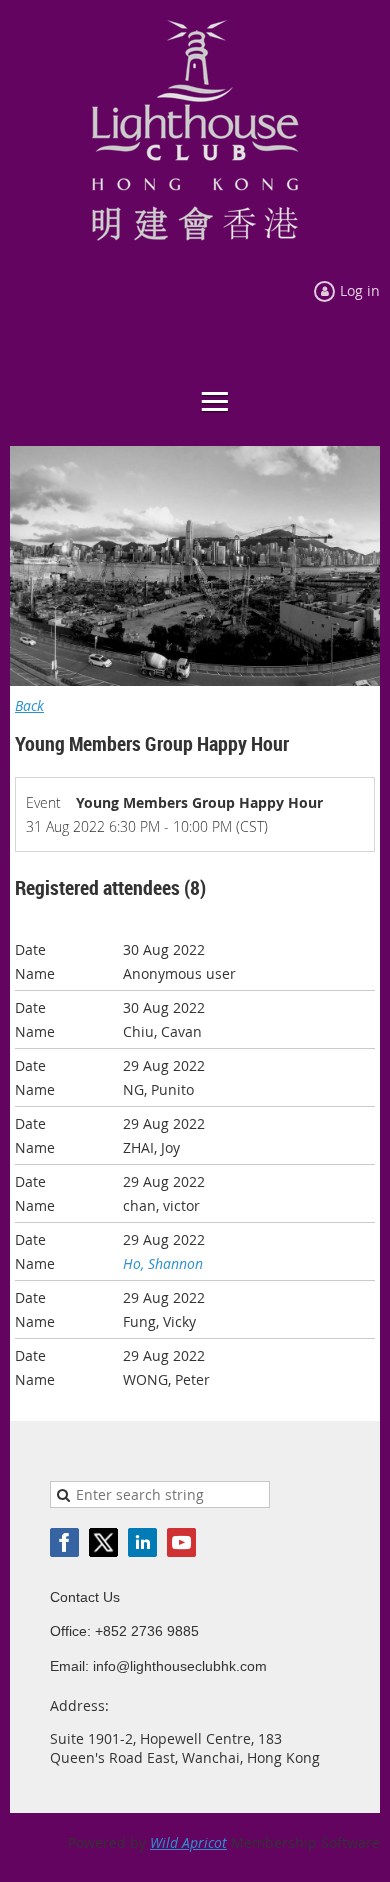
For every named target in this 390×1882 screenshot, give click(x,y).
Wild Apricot (188, 1842)
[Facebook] (64, 1542)
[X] (103, 1542)
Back (29, 705)
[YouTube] (181, 1542)
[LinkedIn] (142, 1542)
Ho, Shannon (163, 1263)
